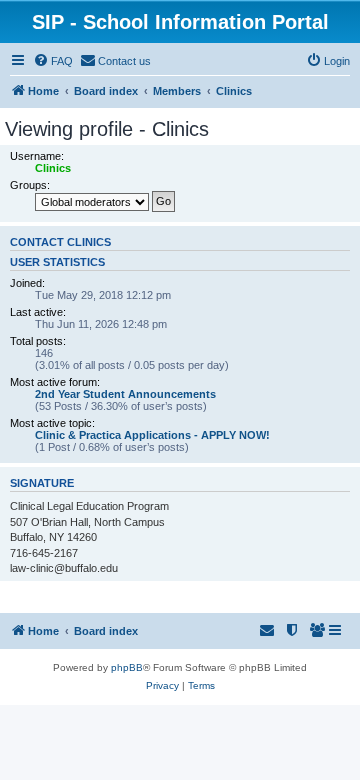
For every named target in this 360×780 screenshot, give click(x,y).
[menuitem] (53, 61)
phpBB (127, 667)
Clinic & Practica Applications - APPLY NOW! (152, 435)
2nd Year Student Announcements (125, 394)
